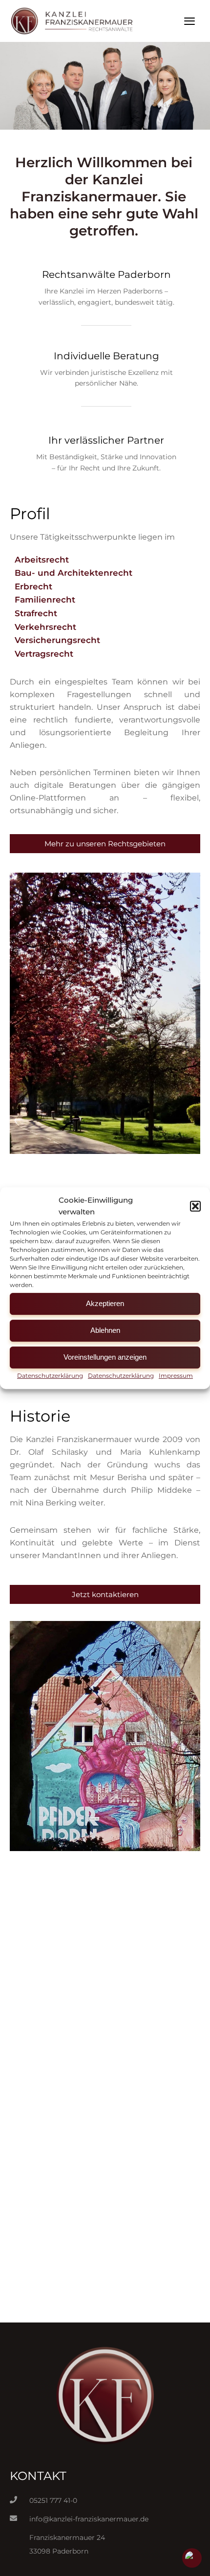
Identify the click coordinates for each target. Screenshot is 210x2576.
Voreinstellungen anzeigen (105, 1357)
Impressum (176, 1376)
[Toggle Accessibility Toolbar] (192, 2558)
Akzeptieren (105, 1303)
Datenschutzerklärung (50, 1376)
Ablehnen (105, 1330)
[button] (195, 1207)
